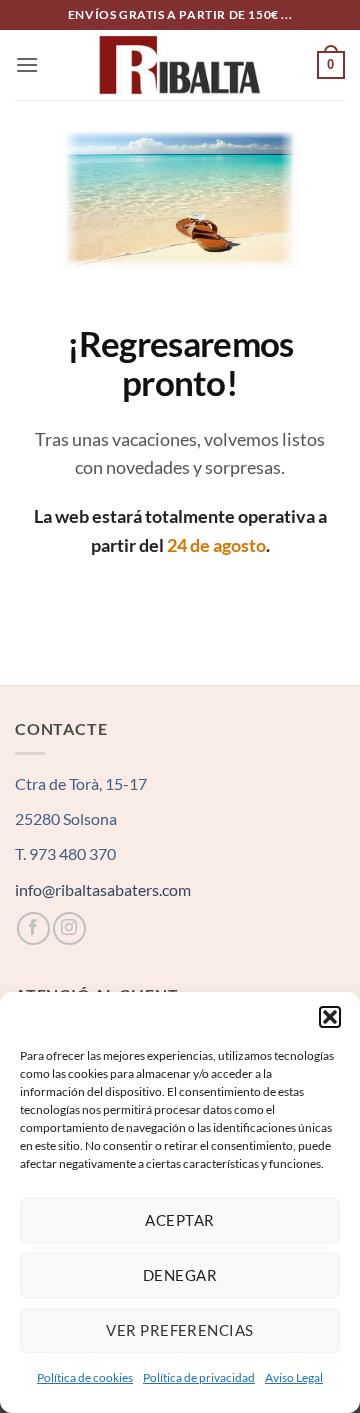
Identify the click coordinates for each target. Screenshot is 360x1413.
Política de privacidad (199, 1377)
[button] (330, 1017)
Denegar (180, 1275)
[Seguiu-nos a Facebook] (33, 928)
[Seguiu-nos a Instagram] (69, 928)
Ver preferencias (179, 1330)
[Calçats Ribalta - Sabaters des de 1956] (180, 64)
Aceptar (179, 1220)
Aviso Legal (294, 1377)
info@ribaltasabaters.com (103, 889)
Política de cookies (85, 1377)
